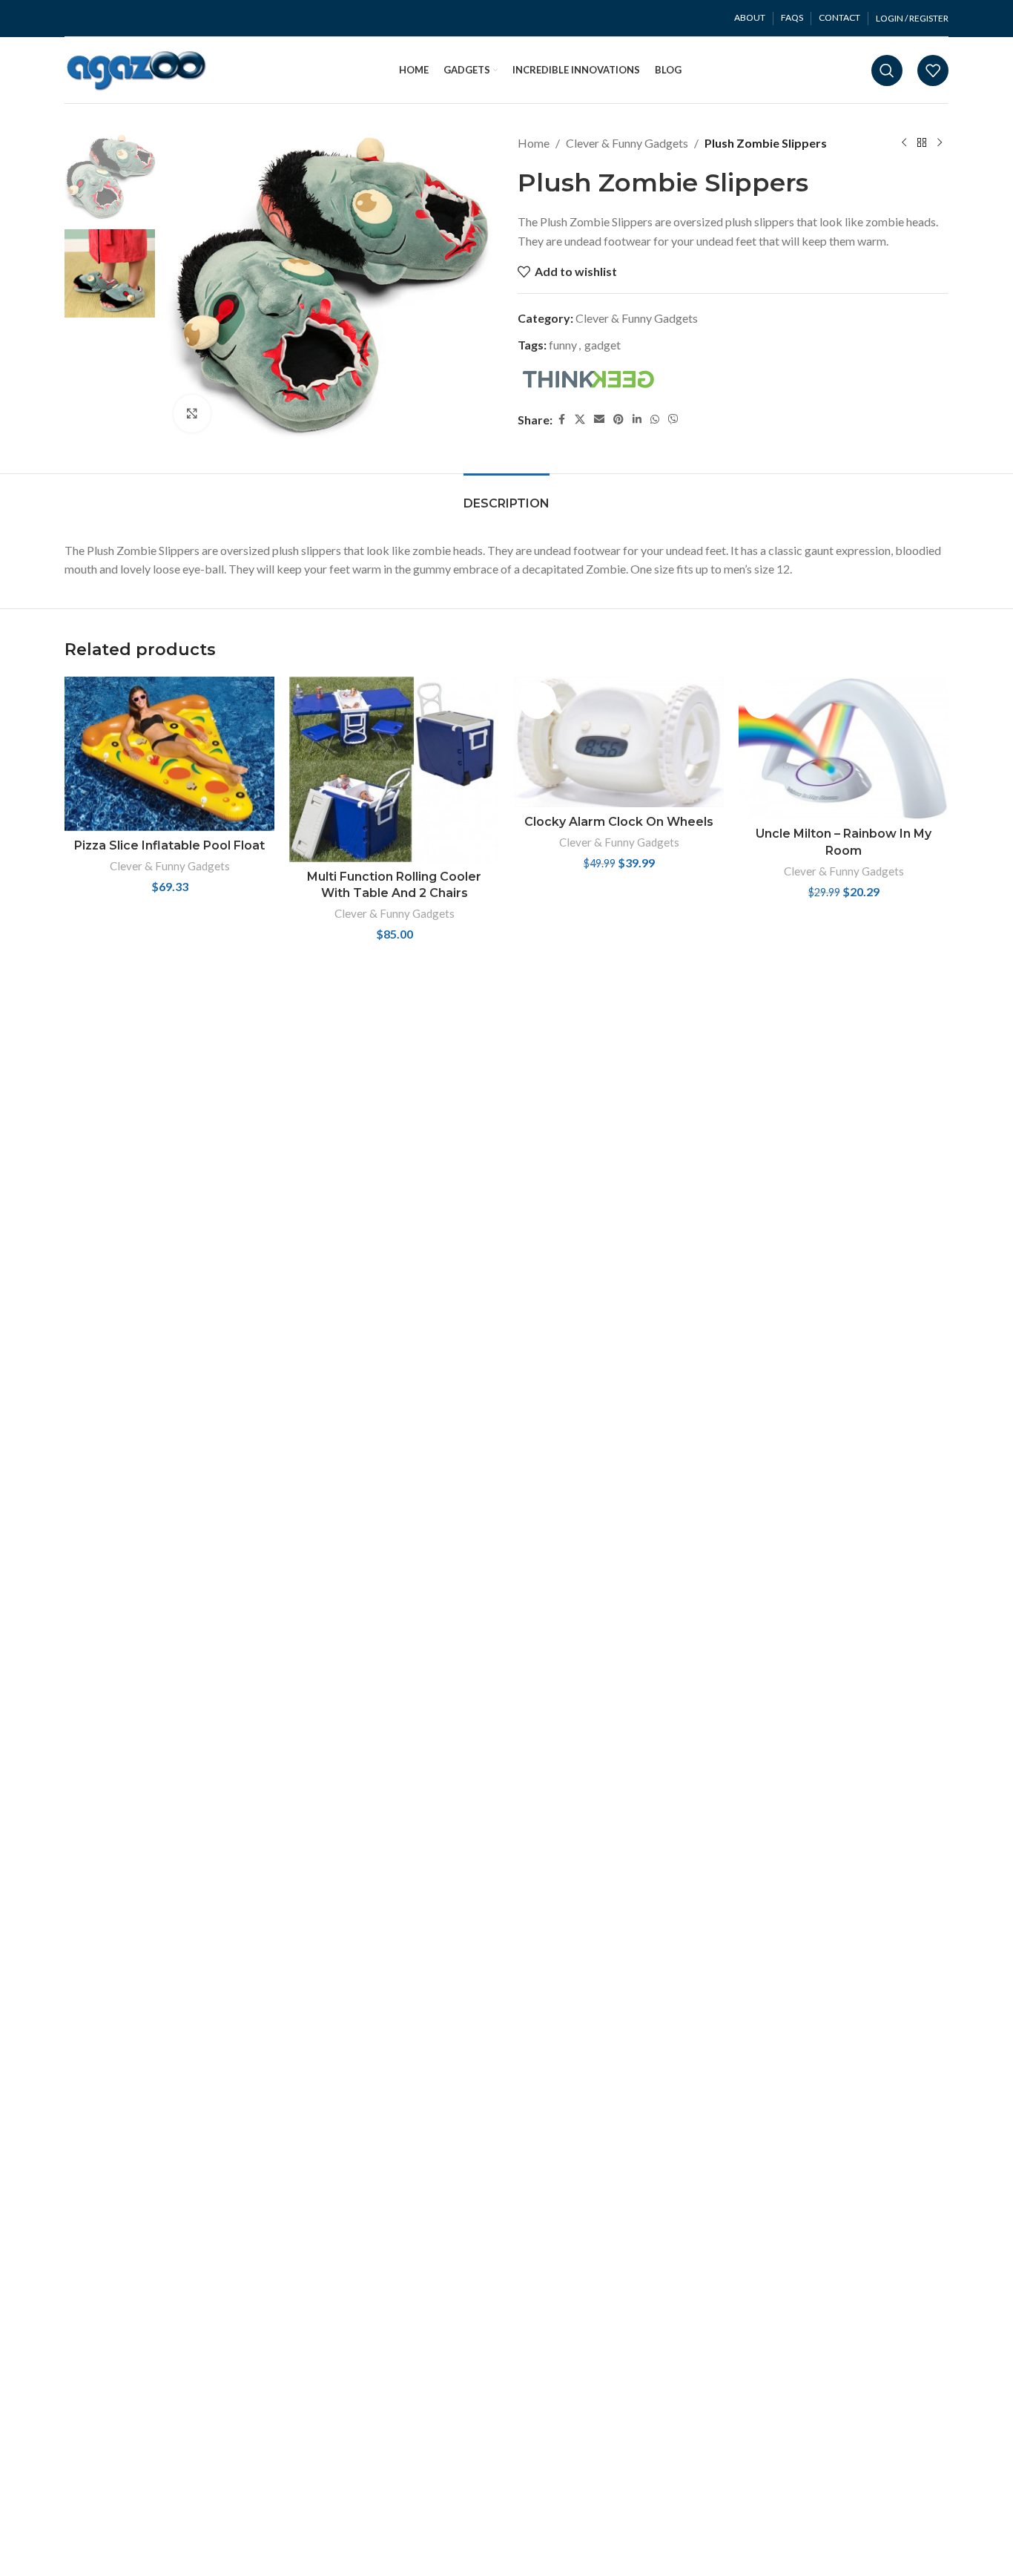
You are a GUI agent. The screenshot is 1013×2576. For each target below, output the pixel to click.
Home (534, 143)
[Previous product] (904, 143)
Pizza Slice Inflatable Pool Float (169, 845)
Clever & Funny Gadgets (627, 143)
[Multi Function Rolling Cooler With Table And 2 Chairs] (394, 769)
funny (563, 345)
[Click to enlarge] (192, 413)
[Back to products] (922, 143)
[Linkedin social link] (637, 419)
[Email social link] (599, 419)
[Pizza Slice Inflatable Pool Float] (169, 754)
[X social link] (580, 419)
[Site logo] (137, 69)
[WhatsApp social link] (655, 419)
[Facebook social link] (561, 419)
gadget (603, 345)
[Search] (887, 70)
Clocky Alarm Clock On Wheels (619, 822)
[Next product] (940, 143)
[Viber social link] (673, 419)
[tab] (506, 496)
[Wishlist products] (933, 70)
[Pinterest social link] (618, 419)
